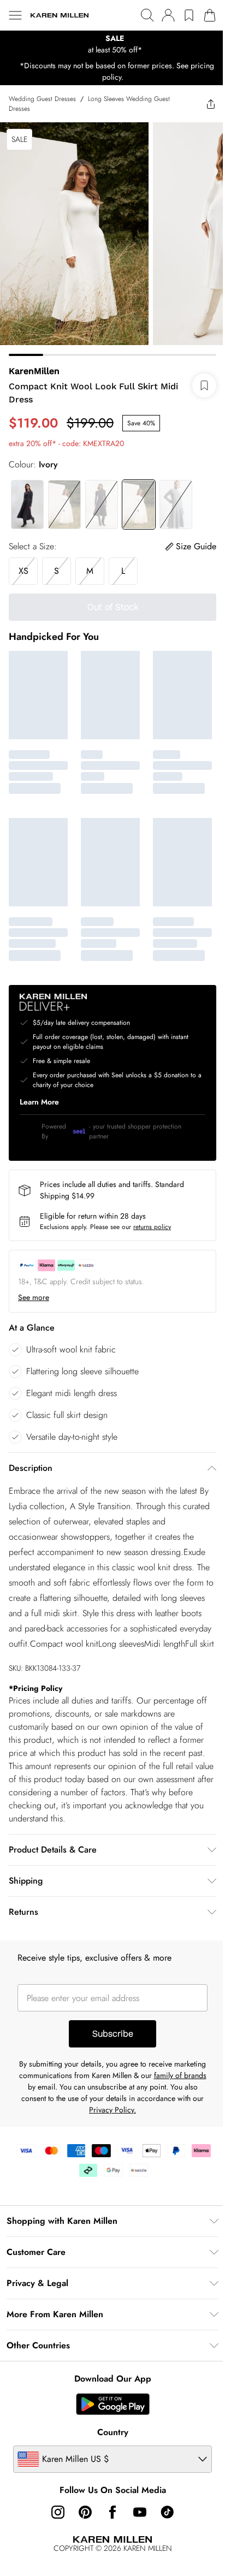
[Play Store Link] (113, 2404)
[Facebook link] (112, 2512)
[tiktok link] (167, 2512)
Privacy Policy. (112, 2110)
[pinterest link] (85, 2512)
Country (113, 2432)
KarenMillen (34, 371)
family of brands (180, 2075)
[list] (112, 44)
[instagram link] (58, 2512)
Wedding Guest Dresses (42, 99)
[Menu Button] (15, 15)
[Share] (211, 104)
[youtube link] (140, 2512)
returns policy (152, 1227)
